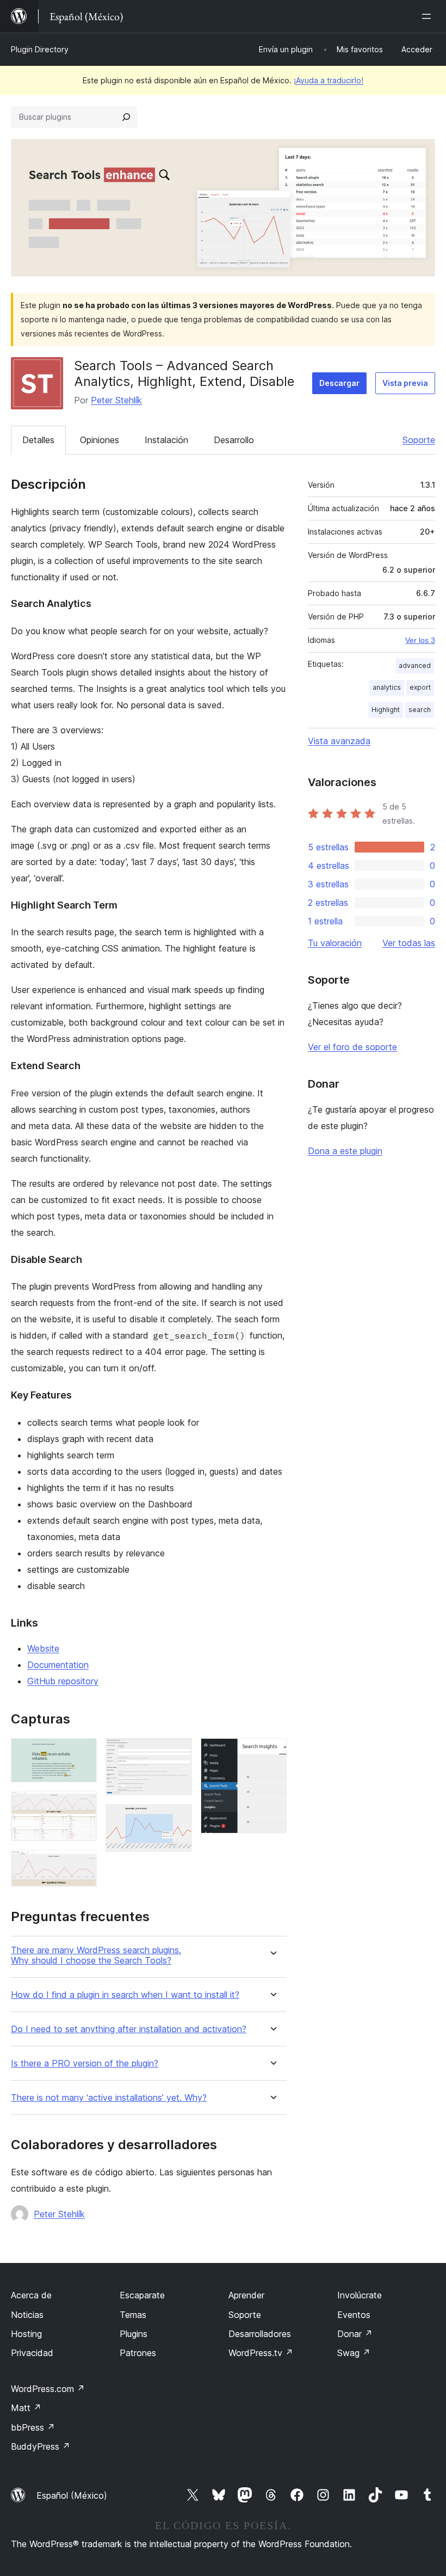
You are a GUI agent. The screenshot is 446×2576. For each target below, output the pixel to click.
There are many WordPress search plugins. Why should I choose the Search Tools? (96, 1955)
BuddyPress (41, 2446)
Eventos (354, 2315)
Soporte (419, 440)
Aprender (246, 2295)
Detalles (38, 440)
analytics (387, 687)
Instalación (166, 440)
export (420, 687)
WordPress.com (48, 2389)
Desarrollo (234, 440)
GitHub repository (63, 1681)
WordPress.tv (261, 2353)
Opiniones (100, 440)
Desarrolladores (260, 2334)
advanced (415, 666)
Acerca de (31, 2295)
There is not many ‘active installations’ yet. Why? (109, 2098)
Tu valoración (335, 943)
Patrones (138, 2353)
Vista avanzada (339, 741)
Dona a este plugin (345, 1151)
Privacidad (32, 2353)
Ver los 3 (420, 640)
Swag (354, 2353)
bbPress (33, 2427)
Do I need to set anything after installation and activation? (129, 2029)
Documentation (58, 1665)
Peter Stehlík (116, 400)
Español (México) (72, 2495)
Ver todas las (409, 943)
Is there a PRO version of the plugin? (85, 2063)
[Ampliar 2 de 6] (82, 1806)
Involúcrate (360, 2295)
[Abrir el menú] (429, 16)
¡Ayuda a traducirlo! (329, 80)
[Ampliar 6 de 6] (272, 1753)
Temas (133, 2315)
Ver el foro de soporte (352, 1047)
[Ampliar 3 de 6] (82, 1864)
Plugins (134, 2334)
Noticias (27, 2315)
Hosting (26, 2334)
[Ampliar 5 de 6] (177, 1819)
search (420, 710)
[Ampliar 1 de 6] (82, 1753)
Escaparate (142, 2295)
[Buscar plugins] (126, 117)
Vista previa (405, 383)
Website (43, 1648)
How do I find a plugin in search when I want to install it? (125, 1995)
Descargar (339, 383)
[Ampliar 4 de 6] (177, 1753)
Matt (26, 2408)
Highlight (386, 710)
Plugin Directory (40, 49)
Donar (355, 2334)
